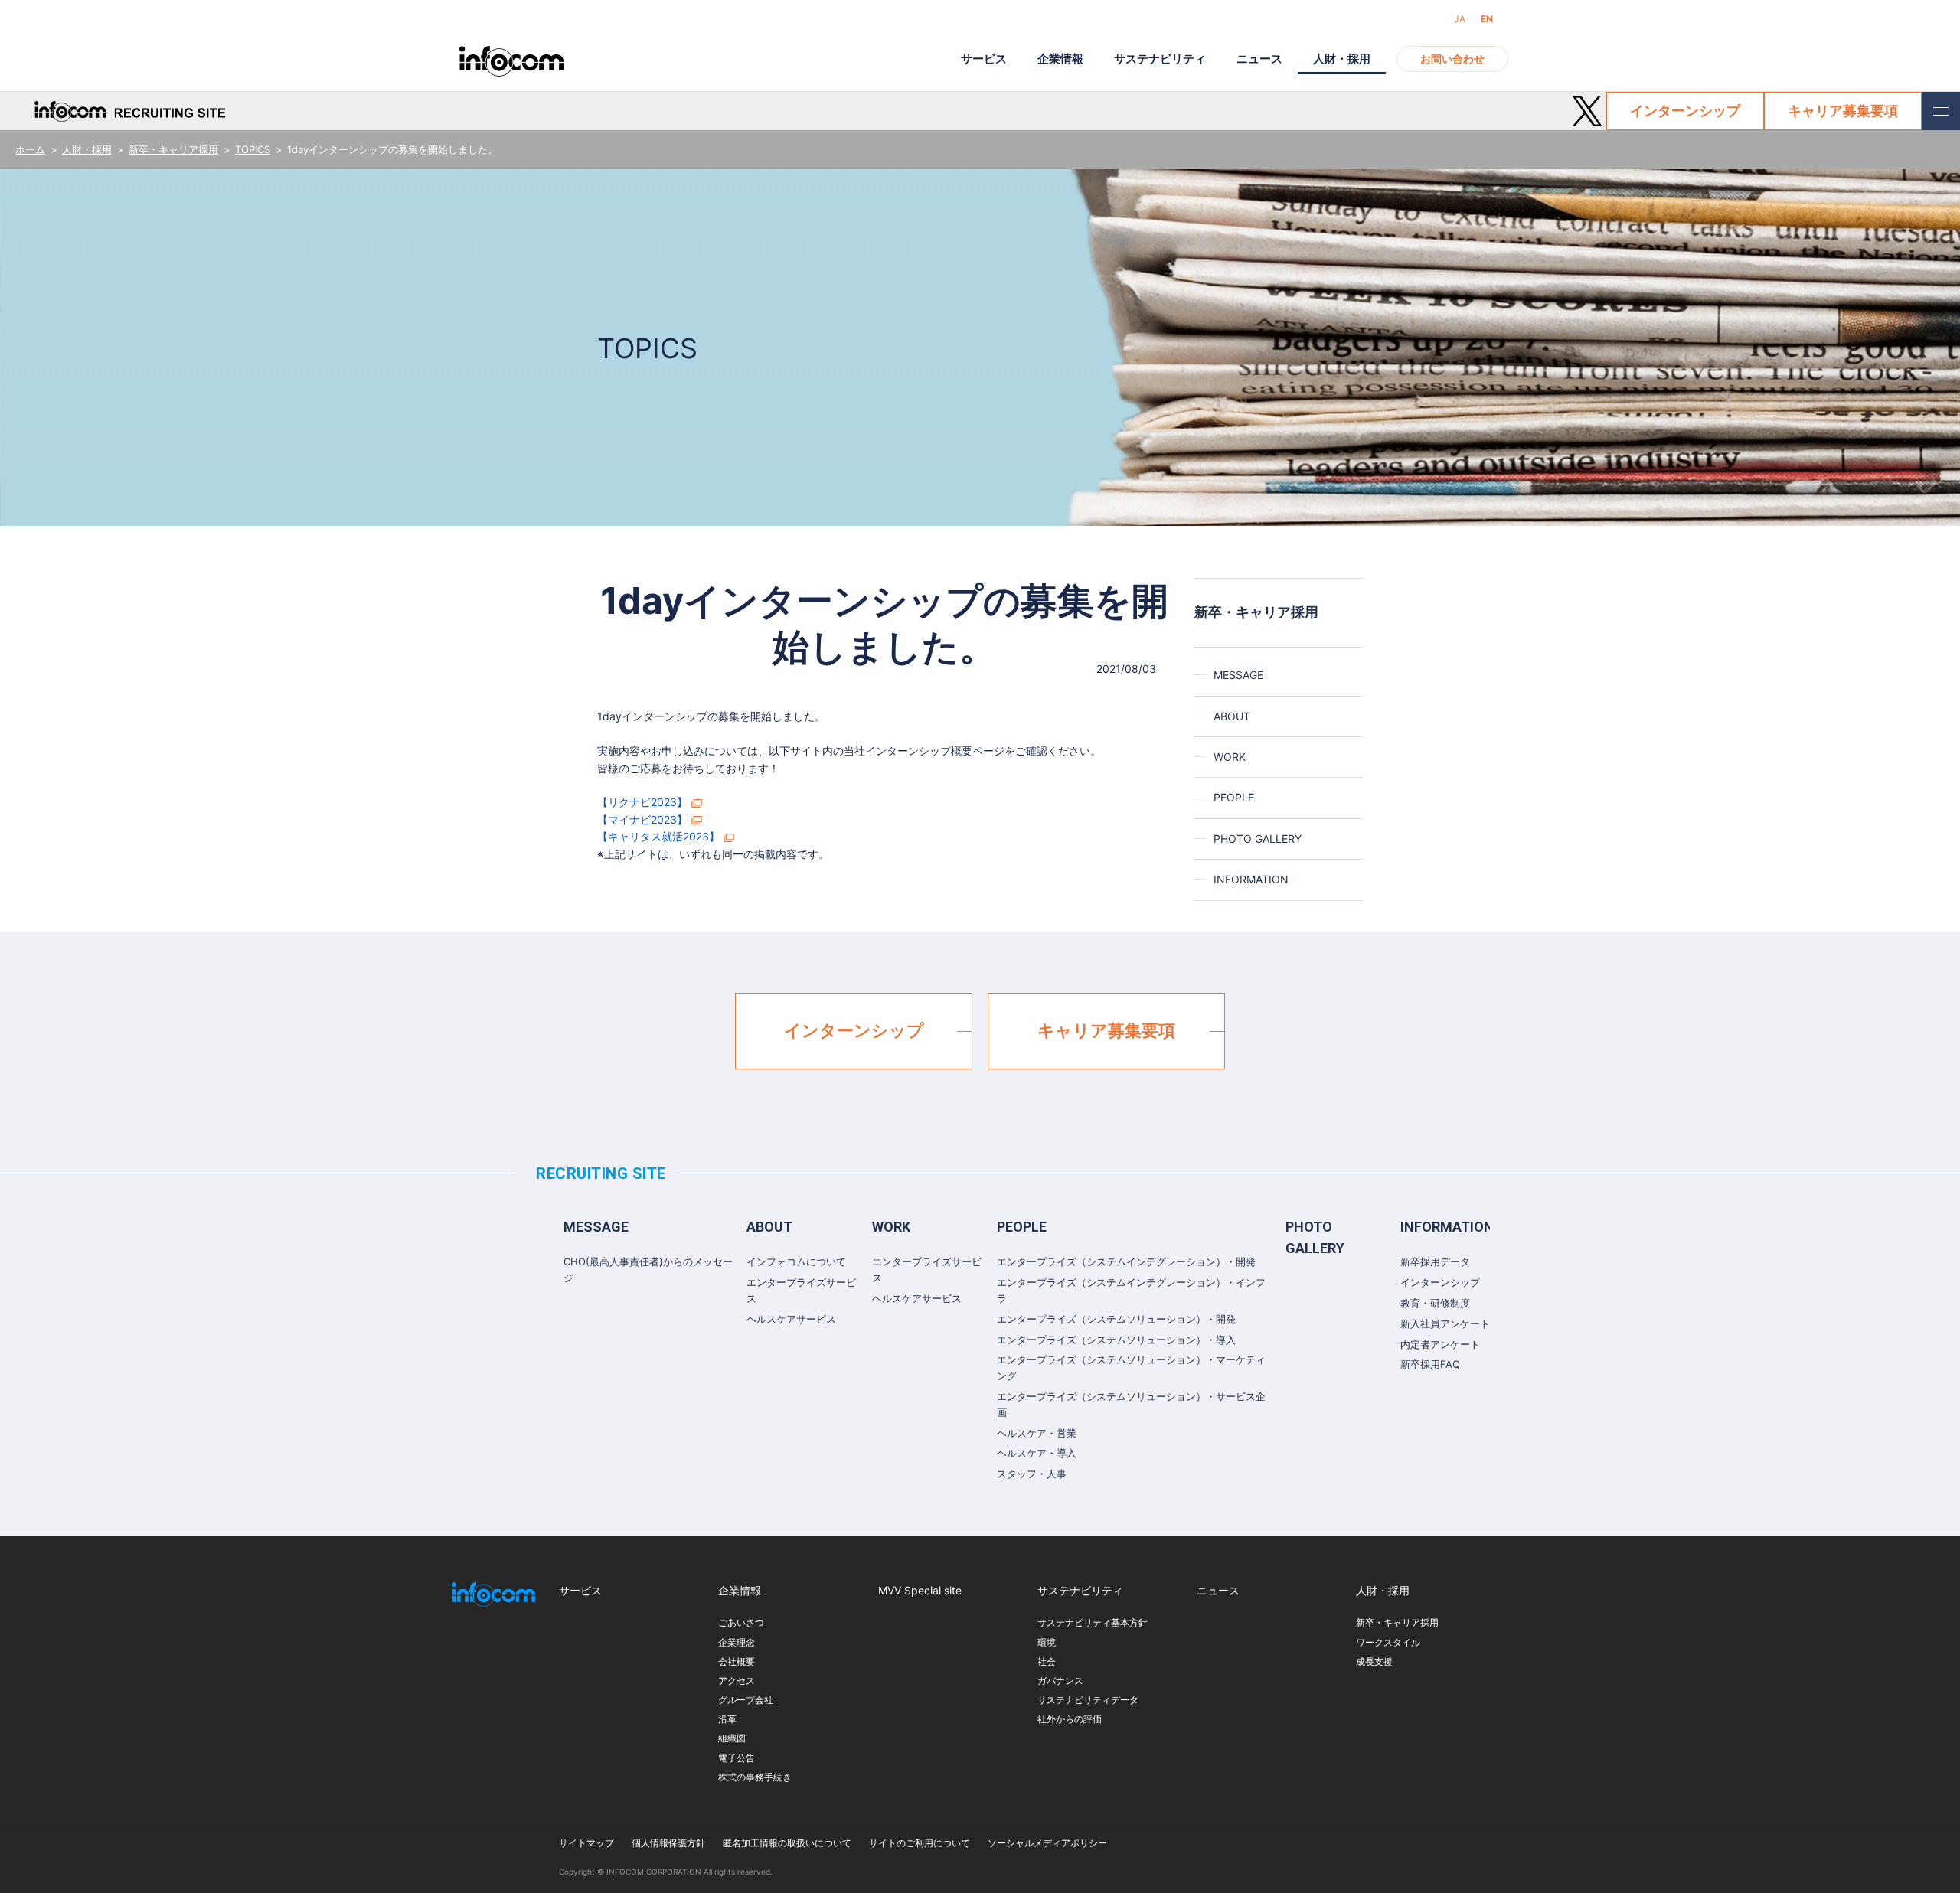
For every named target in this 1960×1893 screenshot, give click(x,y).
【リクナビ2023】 (642, 802)
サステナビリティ (1160, 59)
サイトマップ (586, 1843)
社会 (1047, 1661)
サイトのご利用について (920, 1843)
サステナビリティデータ (1088, 1700)
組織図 (732, 1738)
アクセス (737, 1681)
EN (1487, 19)
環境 (1047, 1642)
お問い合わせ (1452, 59)
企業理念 (737, 1642)
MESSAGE (1238, 675)
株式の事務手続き (755, 1777)
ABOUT (1232, 716)
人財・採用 (87, 149)
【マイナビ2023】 (642, 819)
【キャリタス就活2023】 (658, 836)
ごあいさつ (741, 1622)
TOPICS (253, 149)
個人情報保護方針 (668, 1843)
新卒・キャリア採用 (173, 149)
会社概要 (737, 1661)
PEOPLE (1234, 797)
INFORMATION (1251, 879)
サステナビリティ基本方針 (1093, 1622)
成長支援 (1374, 1661)
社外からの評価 (1070, 1719)
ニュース (1259, 59)
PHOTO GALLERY (1258, 839)
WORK (1230, 757)
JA (1460, 19)
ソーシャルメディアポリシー (1047, 1843)
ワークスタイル (1388, 1642)
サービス (984, 59)
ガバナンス (1060, 1681)
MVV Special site (920, 1590)
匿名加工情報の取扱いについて (787, 1843)
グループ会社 (746, 1700)
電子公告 (737, 1758)
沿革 (727, 1719)
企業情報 (1060, 59)
